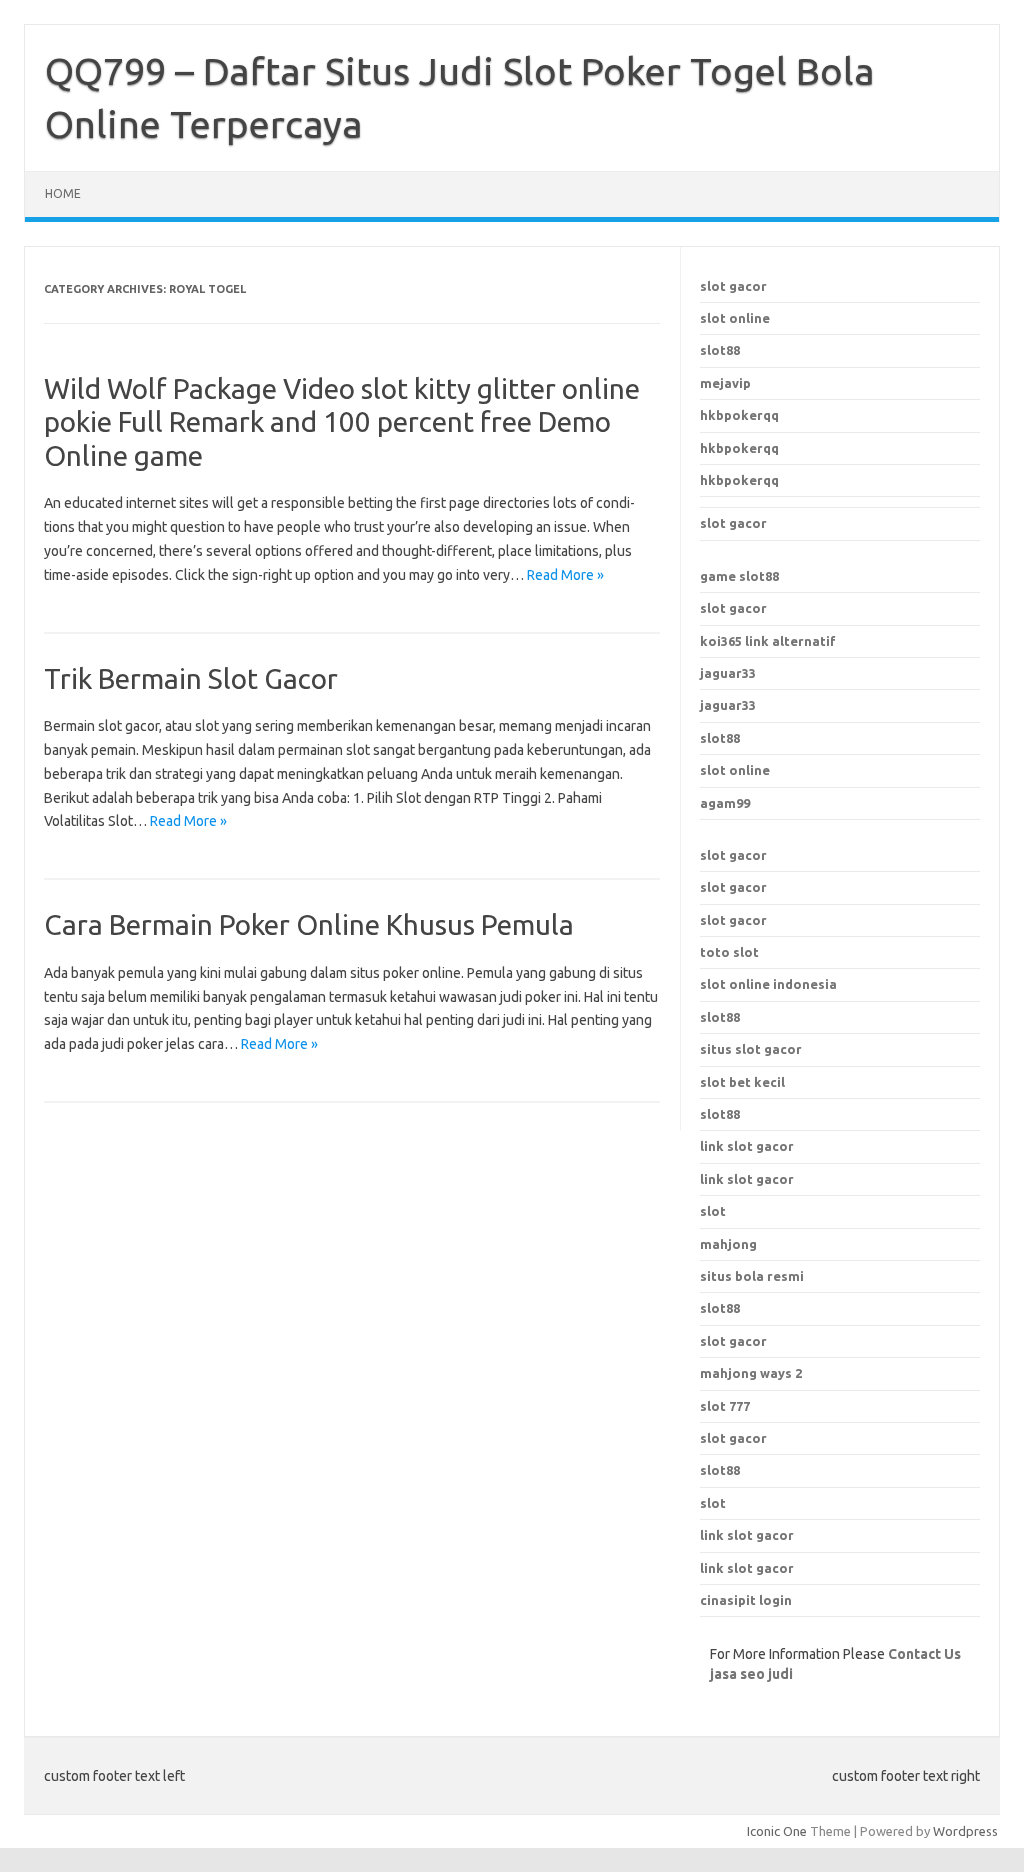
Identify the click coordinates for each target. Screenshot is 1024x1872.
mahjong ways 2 (751, 1373)
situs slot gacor (751, 1049)
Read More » (565, 575)
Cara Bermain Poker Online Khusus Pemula (309, 924)
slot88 (720, 350)
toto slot (729, 952)
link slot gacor (747, 1179)
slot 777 (725, 1406)
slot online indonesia (768, 984)
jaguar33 (728, 673)
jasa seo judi (751, 1674)
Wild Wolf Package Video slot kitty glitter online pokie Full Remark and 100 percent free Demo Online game (342, 422)
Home (63, 193)
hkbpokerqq (739, 415)
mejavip (725, 383)
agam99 (725, 803)
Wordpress (965, 1831)
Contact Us (924, 1654)
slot (713, 1503)
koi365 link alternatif (768, 641)
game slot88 (739, 576)
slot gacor (733, 286)
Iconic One (777, 1831)
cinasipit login (746, 1600)
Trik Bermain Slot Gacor (191, 678)
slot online (735, 318)
